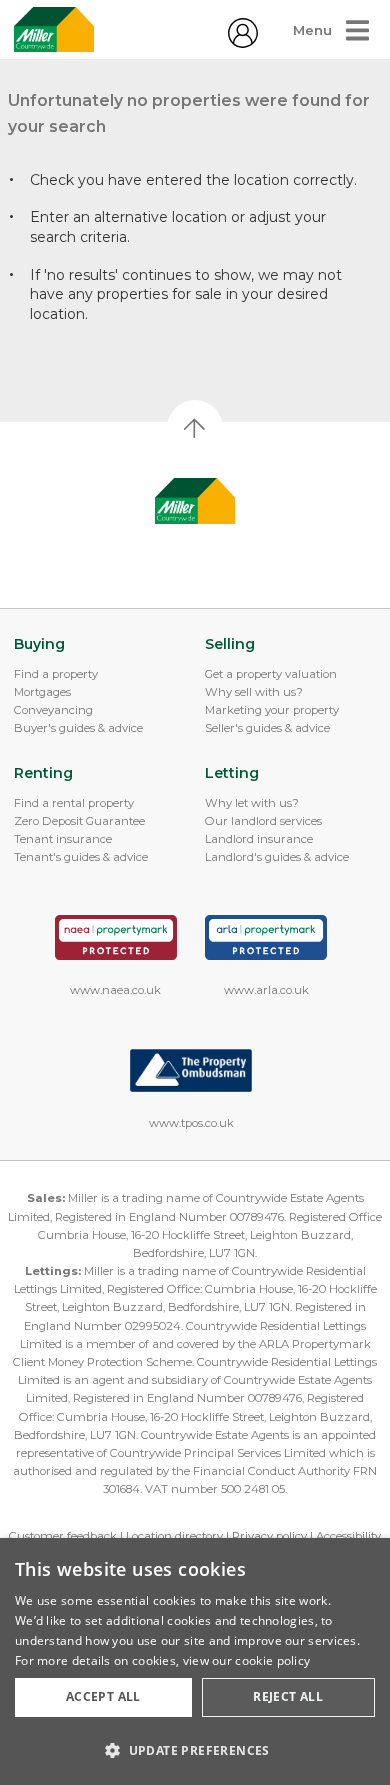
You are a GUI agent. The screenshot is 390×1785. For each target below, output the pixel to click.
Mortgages (42, 692)
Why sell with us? (254, 692)
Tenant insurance (63, 839)
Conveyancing (53, 710)
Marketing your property (272, 710)
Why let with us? (252, 803)
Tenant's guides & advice (81, 857)
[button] (195, 1750)
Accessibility (348, 1536)
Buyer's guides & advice (78, 728)
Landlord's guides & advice (277, 857)
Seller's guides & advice (267, 728)
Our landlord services (263, 821)
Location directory (174, 1536)
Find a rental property (74, 803)
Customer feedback (63, 1536)
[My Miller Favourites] (243, 43)
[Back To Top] (195, 428)
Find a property (56, 674)
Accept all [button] (103, 1696)
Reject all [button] (288, 1696)
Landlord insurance (259, 839)
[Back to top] (195, 501)
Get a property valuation (271, 674)
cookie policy (272, 1660)
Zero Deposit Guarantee (79, 821)
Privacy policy (269, 1536)
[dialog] (195, 1661)
